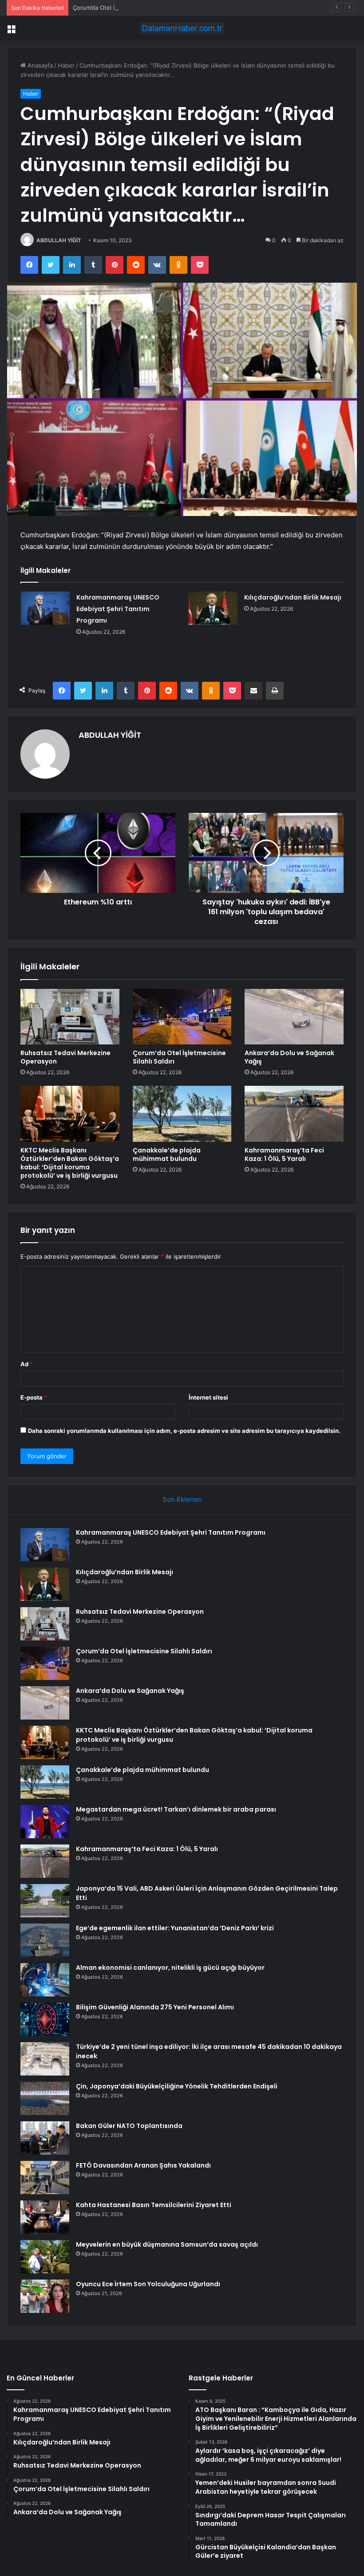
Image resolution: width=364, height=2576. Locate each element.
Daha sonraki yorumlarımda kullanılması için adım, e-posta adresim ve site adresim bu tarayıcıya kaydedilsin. (184, 1431)
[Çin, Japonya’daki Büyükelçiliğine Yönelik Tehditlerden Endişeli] (45, 2098)
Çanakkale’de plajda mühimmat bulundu (167, 1154)
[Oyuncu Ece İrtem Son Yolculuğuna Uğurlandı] (45, 2296)
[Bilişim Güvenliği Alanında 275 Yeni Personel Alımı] (45, 2019)
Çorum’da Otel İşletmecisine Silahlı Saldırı (129, 8)
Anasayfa (39, 65)
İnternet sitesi (208, 1397)
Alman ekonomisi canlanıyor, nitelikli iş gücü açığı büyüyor (170, 1968)
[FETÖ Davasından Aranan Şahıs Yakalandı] (45, 2178)
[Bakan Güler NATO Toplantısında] (45, 2138)
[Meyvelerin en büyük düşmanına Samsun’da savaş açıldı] (45, 2257)
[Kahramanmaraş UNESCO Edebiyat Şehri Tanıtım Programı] (45, 608)
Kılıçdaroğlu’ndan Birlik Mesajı (293, 597)
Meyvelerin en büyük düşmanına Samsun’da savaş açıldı (167, 2244)
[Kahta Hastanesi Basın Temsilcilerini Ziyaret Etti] (45, 2217)
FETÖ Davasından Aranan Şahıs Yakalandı (143, 2165)
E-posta (34, 1397)
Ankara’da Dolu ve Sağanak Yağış (289, 1057)
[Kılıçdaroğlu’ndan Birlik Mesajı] (213, 608)
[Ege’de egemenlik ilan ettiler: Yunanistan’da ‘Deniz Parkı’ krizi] (45, 1940)
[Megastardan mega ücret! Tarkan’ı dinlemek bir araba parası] (45, 1822)
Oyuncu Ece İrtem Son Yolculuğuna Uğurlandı (148, 2284)
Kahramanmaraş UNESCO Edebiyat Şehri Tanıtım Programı (118, 609)
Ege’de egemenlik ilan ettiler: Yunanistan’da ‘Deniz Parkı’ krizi (175, 1928)
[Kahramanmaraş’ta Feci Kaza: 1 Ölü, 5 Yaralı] (294, 1114)
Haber (66, 65)
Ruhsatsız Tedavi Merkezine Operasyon (65, 1057)
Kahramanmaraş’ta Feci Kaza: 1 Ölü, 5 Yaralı (284, 1154)
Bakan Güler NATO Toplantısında (129, 2126)
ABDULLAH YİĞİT (59, 240)
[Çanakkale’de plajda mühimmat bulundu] (182, 1114)
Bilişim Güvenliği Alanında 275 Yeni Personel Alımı (155, 2007)
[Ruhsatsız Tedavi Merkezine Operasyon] (70, 1017)
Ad (27, 1364)
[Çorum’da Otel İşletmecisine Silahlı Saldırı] (182, 1017)
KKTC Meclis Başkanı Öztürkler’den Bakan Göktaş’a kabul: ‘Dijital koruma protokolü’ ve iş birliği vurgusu (70, 1163)
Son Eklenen (182, 1499)
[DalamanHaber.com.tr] (182, 28)
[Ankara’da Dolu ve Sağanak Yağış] (294, 1017)
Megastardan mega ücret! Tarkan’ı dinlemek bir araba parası (176, 1809)
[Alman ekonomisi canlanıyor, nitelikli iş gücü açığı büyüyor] (45, 1980)
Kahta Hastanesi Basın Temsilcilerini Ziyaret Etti (154, 2205)
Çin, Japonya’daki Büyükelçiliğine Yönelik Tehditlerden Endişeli (177, 2086)
